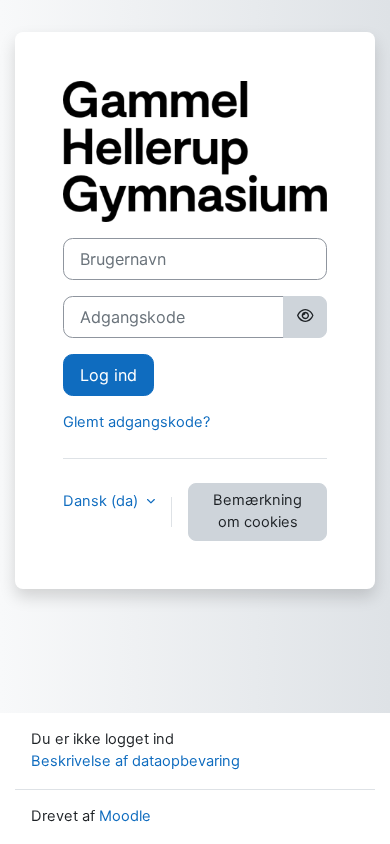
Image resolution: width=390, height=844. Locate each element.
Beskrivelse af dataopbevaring (135, 761)
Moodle (125, 816)
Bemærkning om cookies (257, 511)
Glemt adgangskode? (136, 422)
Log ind (108, 375)
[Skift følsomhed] (305, 317)
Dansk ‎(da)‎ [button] (102, 501)
